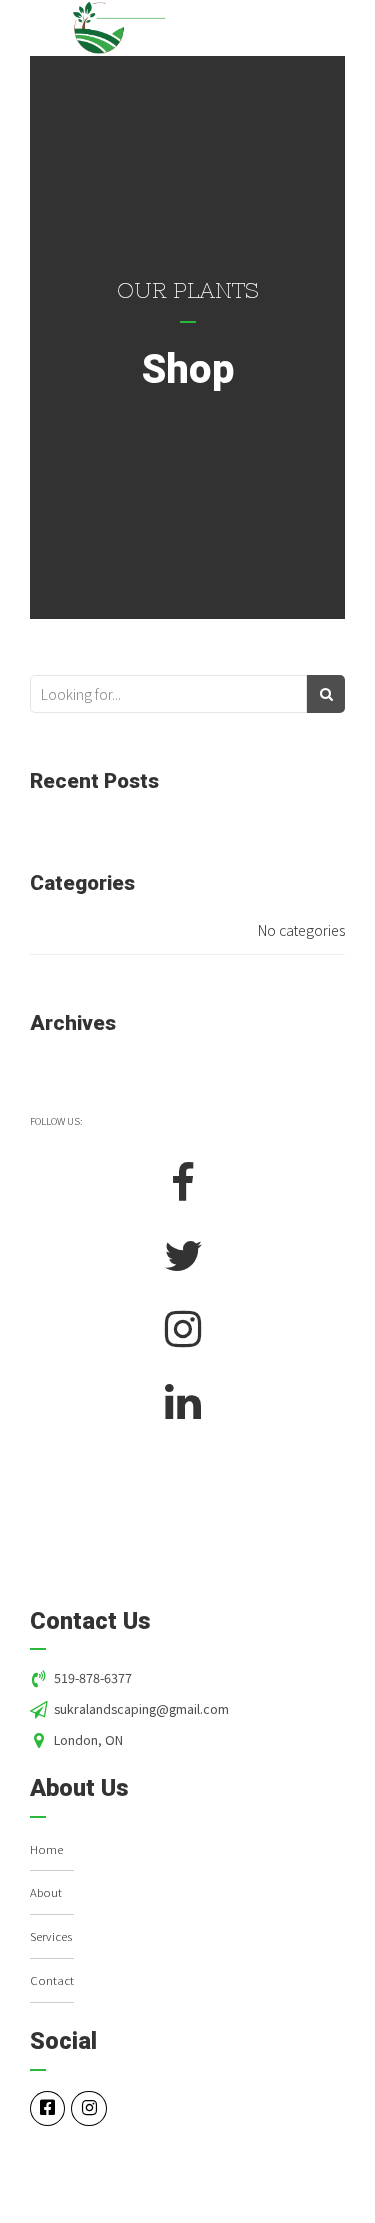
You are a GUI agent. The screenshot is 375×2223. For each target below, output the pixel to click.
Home (46, 1849)
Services (51, 1936)
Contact (52, 1980)
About (46, 1892)
